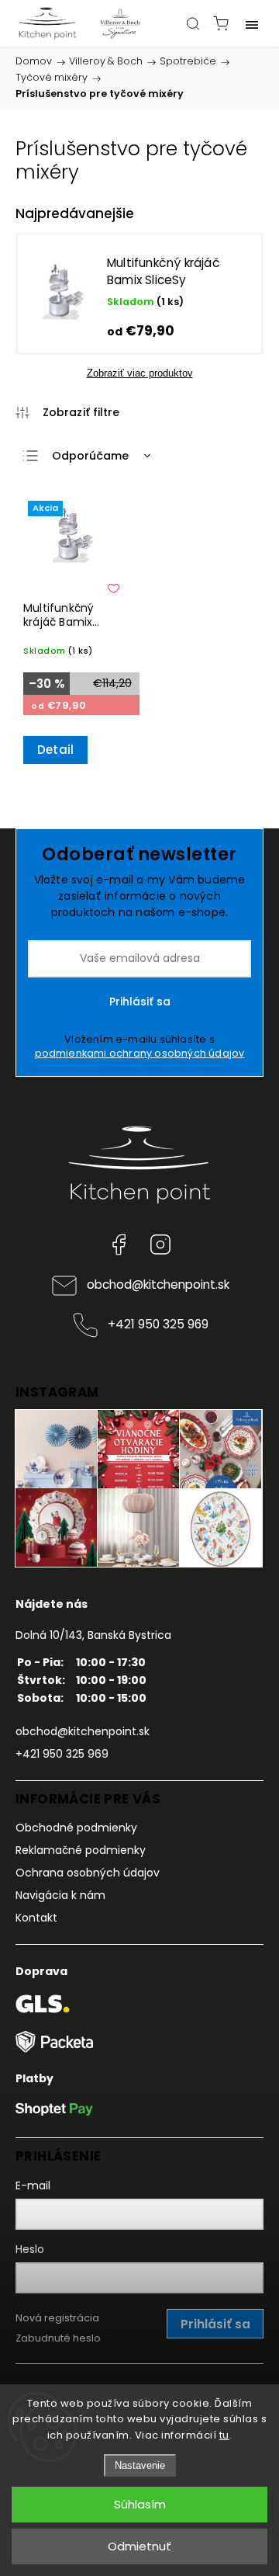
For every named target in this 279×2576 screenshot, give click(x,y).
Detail (55, 750)
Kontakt (36, 1918)
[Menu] (252, 23)
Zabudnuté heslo (58, 2338)
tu (224, 2435)
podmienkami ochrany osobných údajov (140, 1053)
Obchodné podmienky (76, 1828)
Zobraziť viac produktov (140, 373)
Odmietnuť (139, 2546)
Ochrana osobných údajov (88, 1873)
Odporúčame (90, 456)
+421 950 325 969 (158, 1324)
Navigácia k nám (60, 1895)
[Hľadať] (193, 23)
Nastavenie (140, 2465)
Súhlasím (140, 2504)
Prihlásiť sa (140, 1002)
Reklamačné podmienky (81, 1850)
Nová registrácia (57, 2318)
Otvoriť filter (68, 412)
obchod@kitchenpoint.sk (158, 1285)
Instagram (160, 1245)
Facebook (119, 1245)
